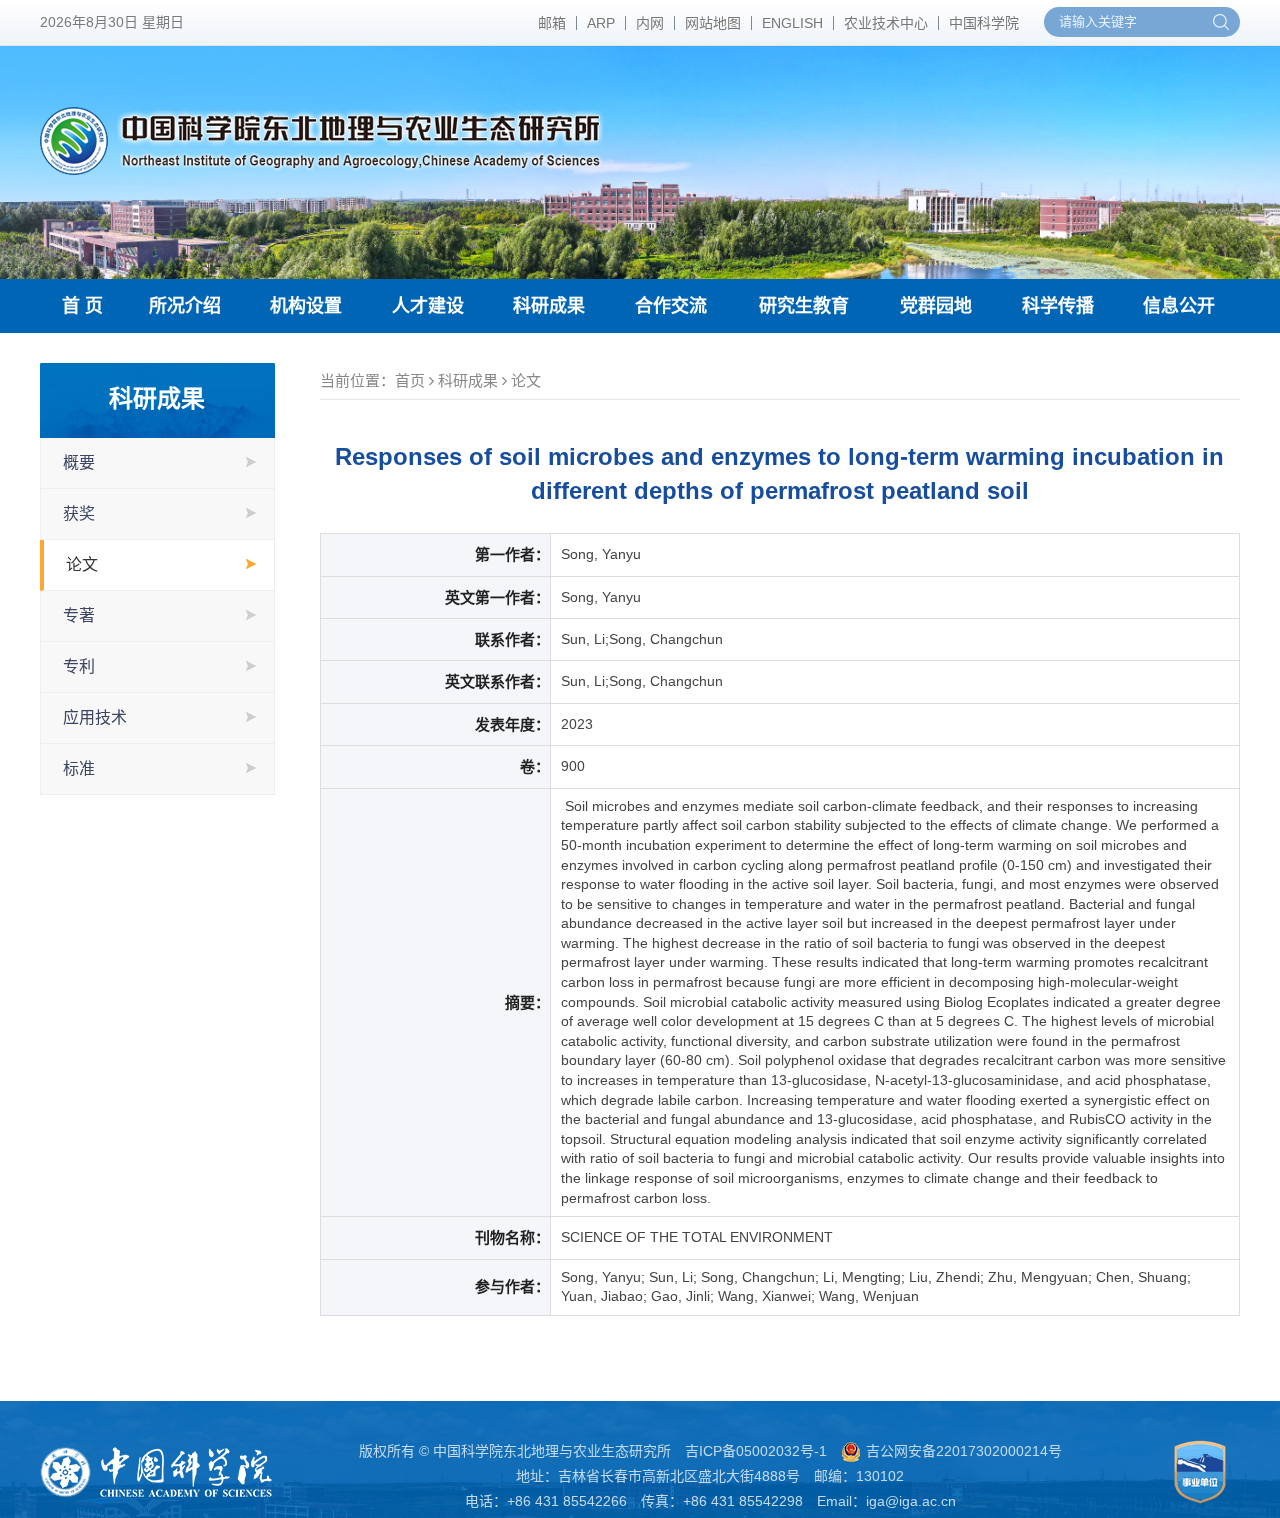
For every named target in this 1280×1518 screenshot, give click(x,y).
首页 (410, 380)
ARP (601, 23)
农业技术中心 (886, 23)
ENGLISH (792, 23)
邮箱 (552, 23)
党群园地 (936, 306)
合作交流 (671, 306)
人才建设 (428, 306)
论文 (82, 564)
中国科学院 (984, 23)
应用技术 (95, 717)
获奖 (79, 513)
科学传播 (1058, 306)
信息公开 (1179, 306)
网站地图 (713, 23)
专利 (79, 666)
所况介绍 (185, 306)
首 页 (82, 306)
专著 (79, 615)
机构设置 (306, 306)
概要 (79, 462)
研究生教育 (804, 306)
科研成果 (549, 306)
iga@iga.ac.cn (911, 1501)
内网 (650, 23)
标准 (79, 768)
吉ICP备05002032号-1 (756, 1451)
